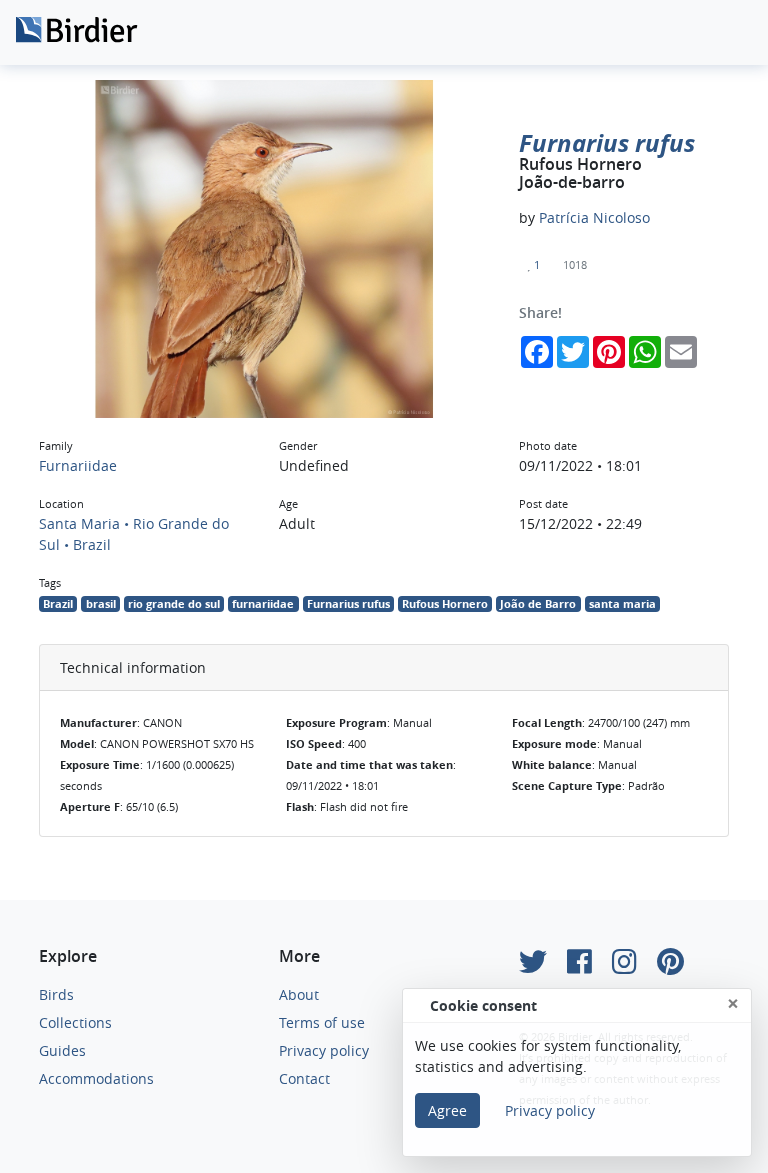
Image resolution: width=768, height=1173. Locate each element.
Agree (447, 1110)
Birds (56, 994)
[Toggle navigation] (732, 32)
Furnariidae (78, 465)
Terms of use (322, 1022)
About (299, 994)
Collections (75, 1022)
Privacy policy (324, 1050)
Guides (62, 1050)
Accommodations (96, 1078)
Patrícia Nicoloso (594, 217)
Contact (304, 1078)
